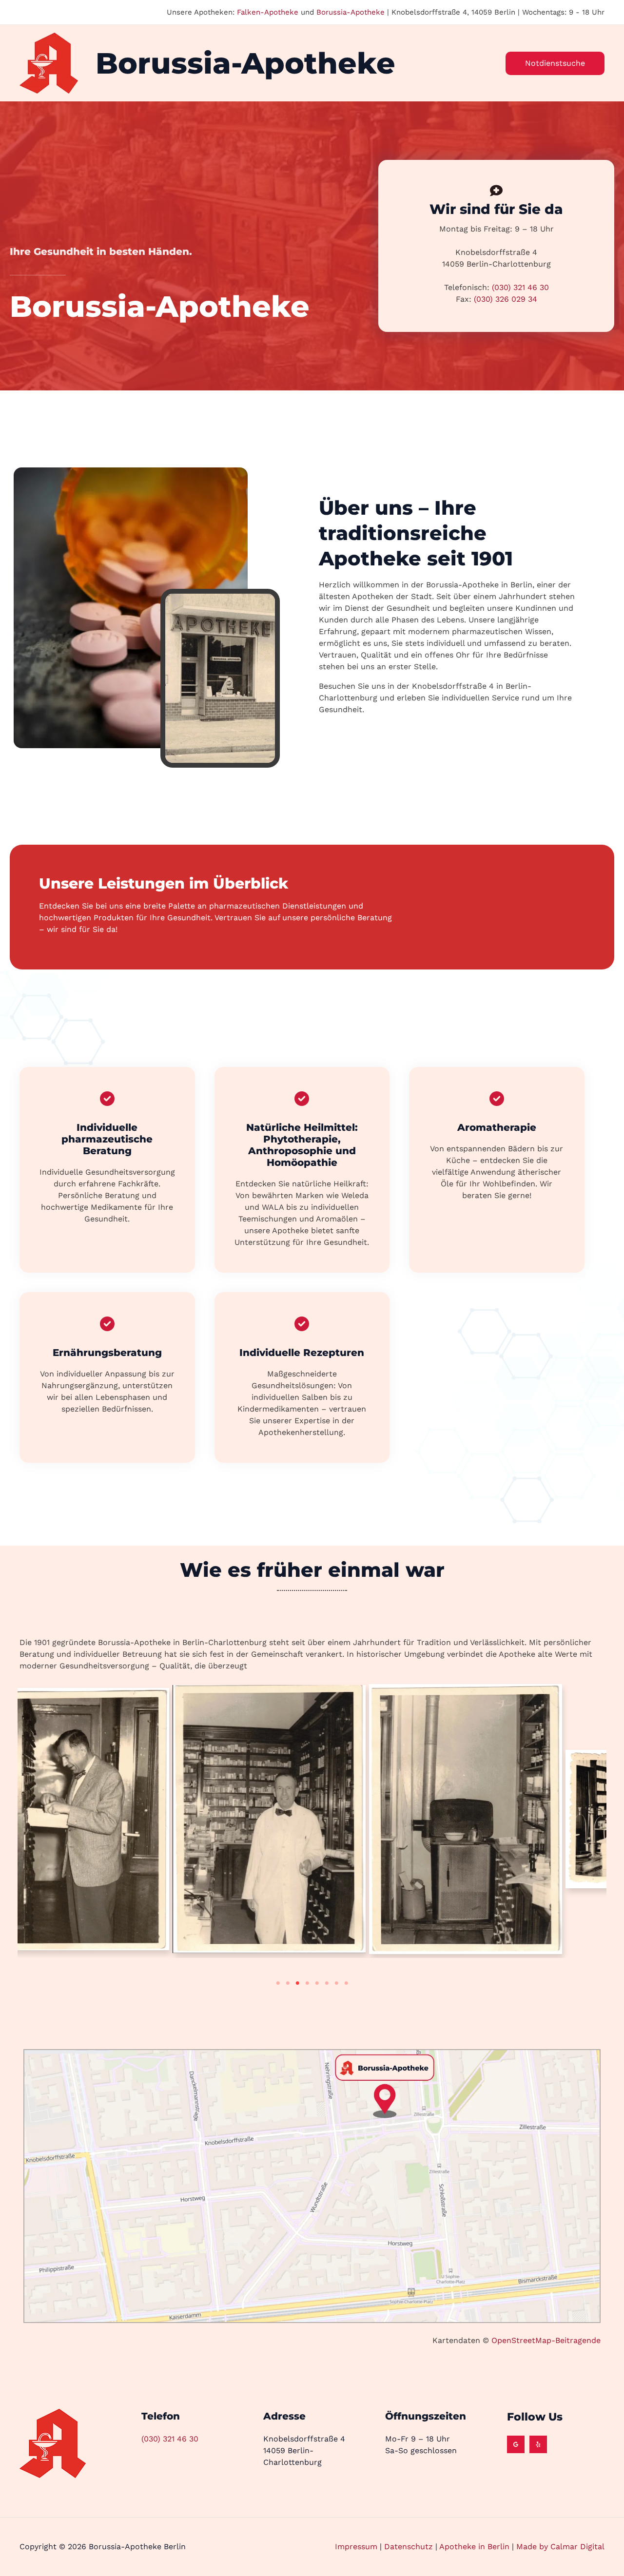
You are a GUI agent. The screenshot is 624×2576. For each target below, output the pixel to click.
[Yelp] (538, 2444)
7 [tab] (336, 1983)
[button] (555, 63)
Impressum (356, 2547)
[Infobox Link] (107, 1158)
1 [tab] (278, 1983)
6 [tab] (327, 1983)
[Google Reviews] (516, 2444)
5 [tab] (317, 1983)
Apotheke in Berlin (474, 2547)
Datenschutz (409, 2547)
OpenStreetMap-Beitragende (545, 2340)
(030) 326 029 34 (506, 299)
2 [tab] (288, 1983)
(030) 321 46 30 (520, 287)
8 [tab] (346, 1983)
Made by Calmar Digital (560, 2547)
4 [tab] (307, 1983)
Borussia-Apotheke (351, 12)
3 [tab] (297, 1983)
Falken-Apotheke (268, 12)
